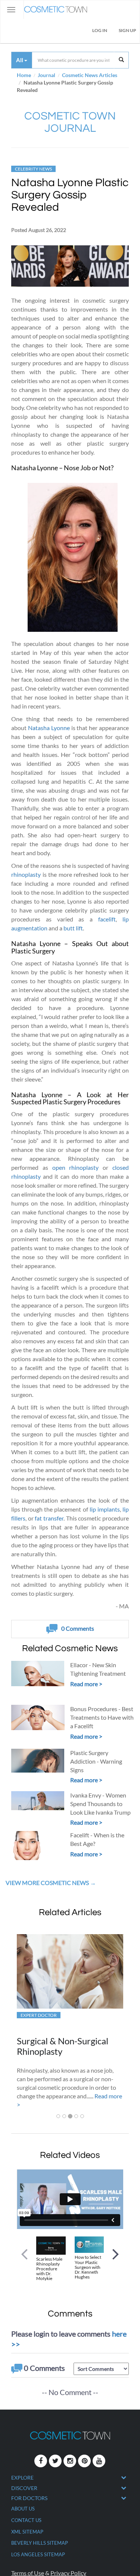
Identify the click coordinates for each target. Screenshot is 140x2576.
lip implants (105, 1509)
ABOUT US (23, 2509)
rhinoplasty (26, 874)
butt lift (73, 928)
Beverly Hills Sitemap (40, 2543)
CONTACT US (26, 2520)
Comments (78, 1628)
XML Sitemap (27, 2532)
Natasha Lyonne (49, 728)
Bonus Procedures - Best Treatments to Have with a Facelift (102, 1717)
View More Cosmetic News (48, 1883)
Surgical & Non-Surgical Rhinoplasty (63, 2046)
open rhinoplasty (76, 1167)
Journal (46, 75)
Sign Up (127, 30)
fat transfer (49, 1518)
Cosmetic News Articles (90, 75)
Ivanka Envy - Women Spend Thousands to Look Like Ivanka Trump (100, 1804)
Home (24, 75)
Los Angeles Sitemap (38, 2554)
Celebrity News (33, 169)
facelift (107, 919)
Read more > (86, 1684)
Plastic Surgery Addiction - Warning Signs (96, 1761)
